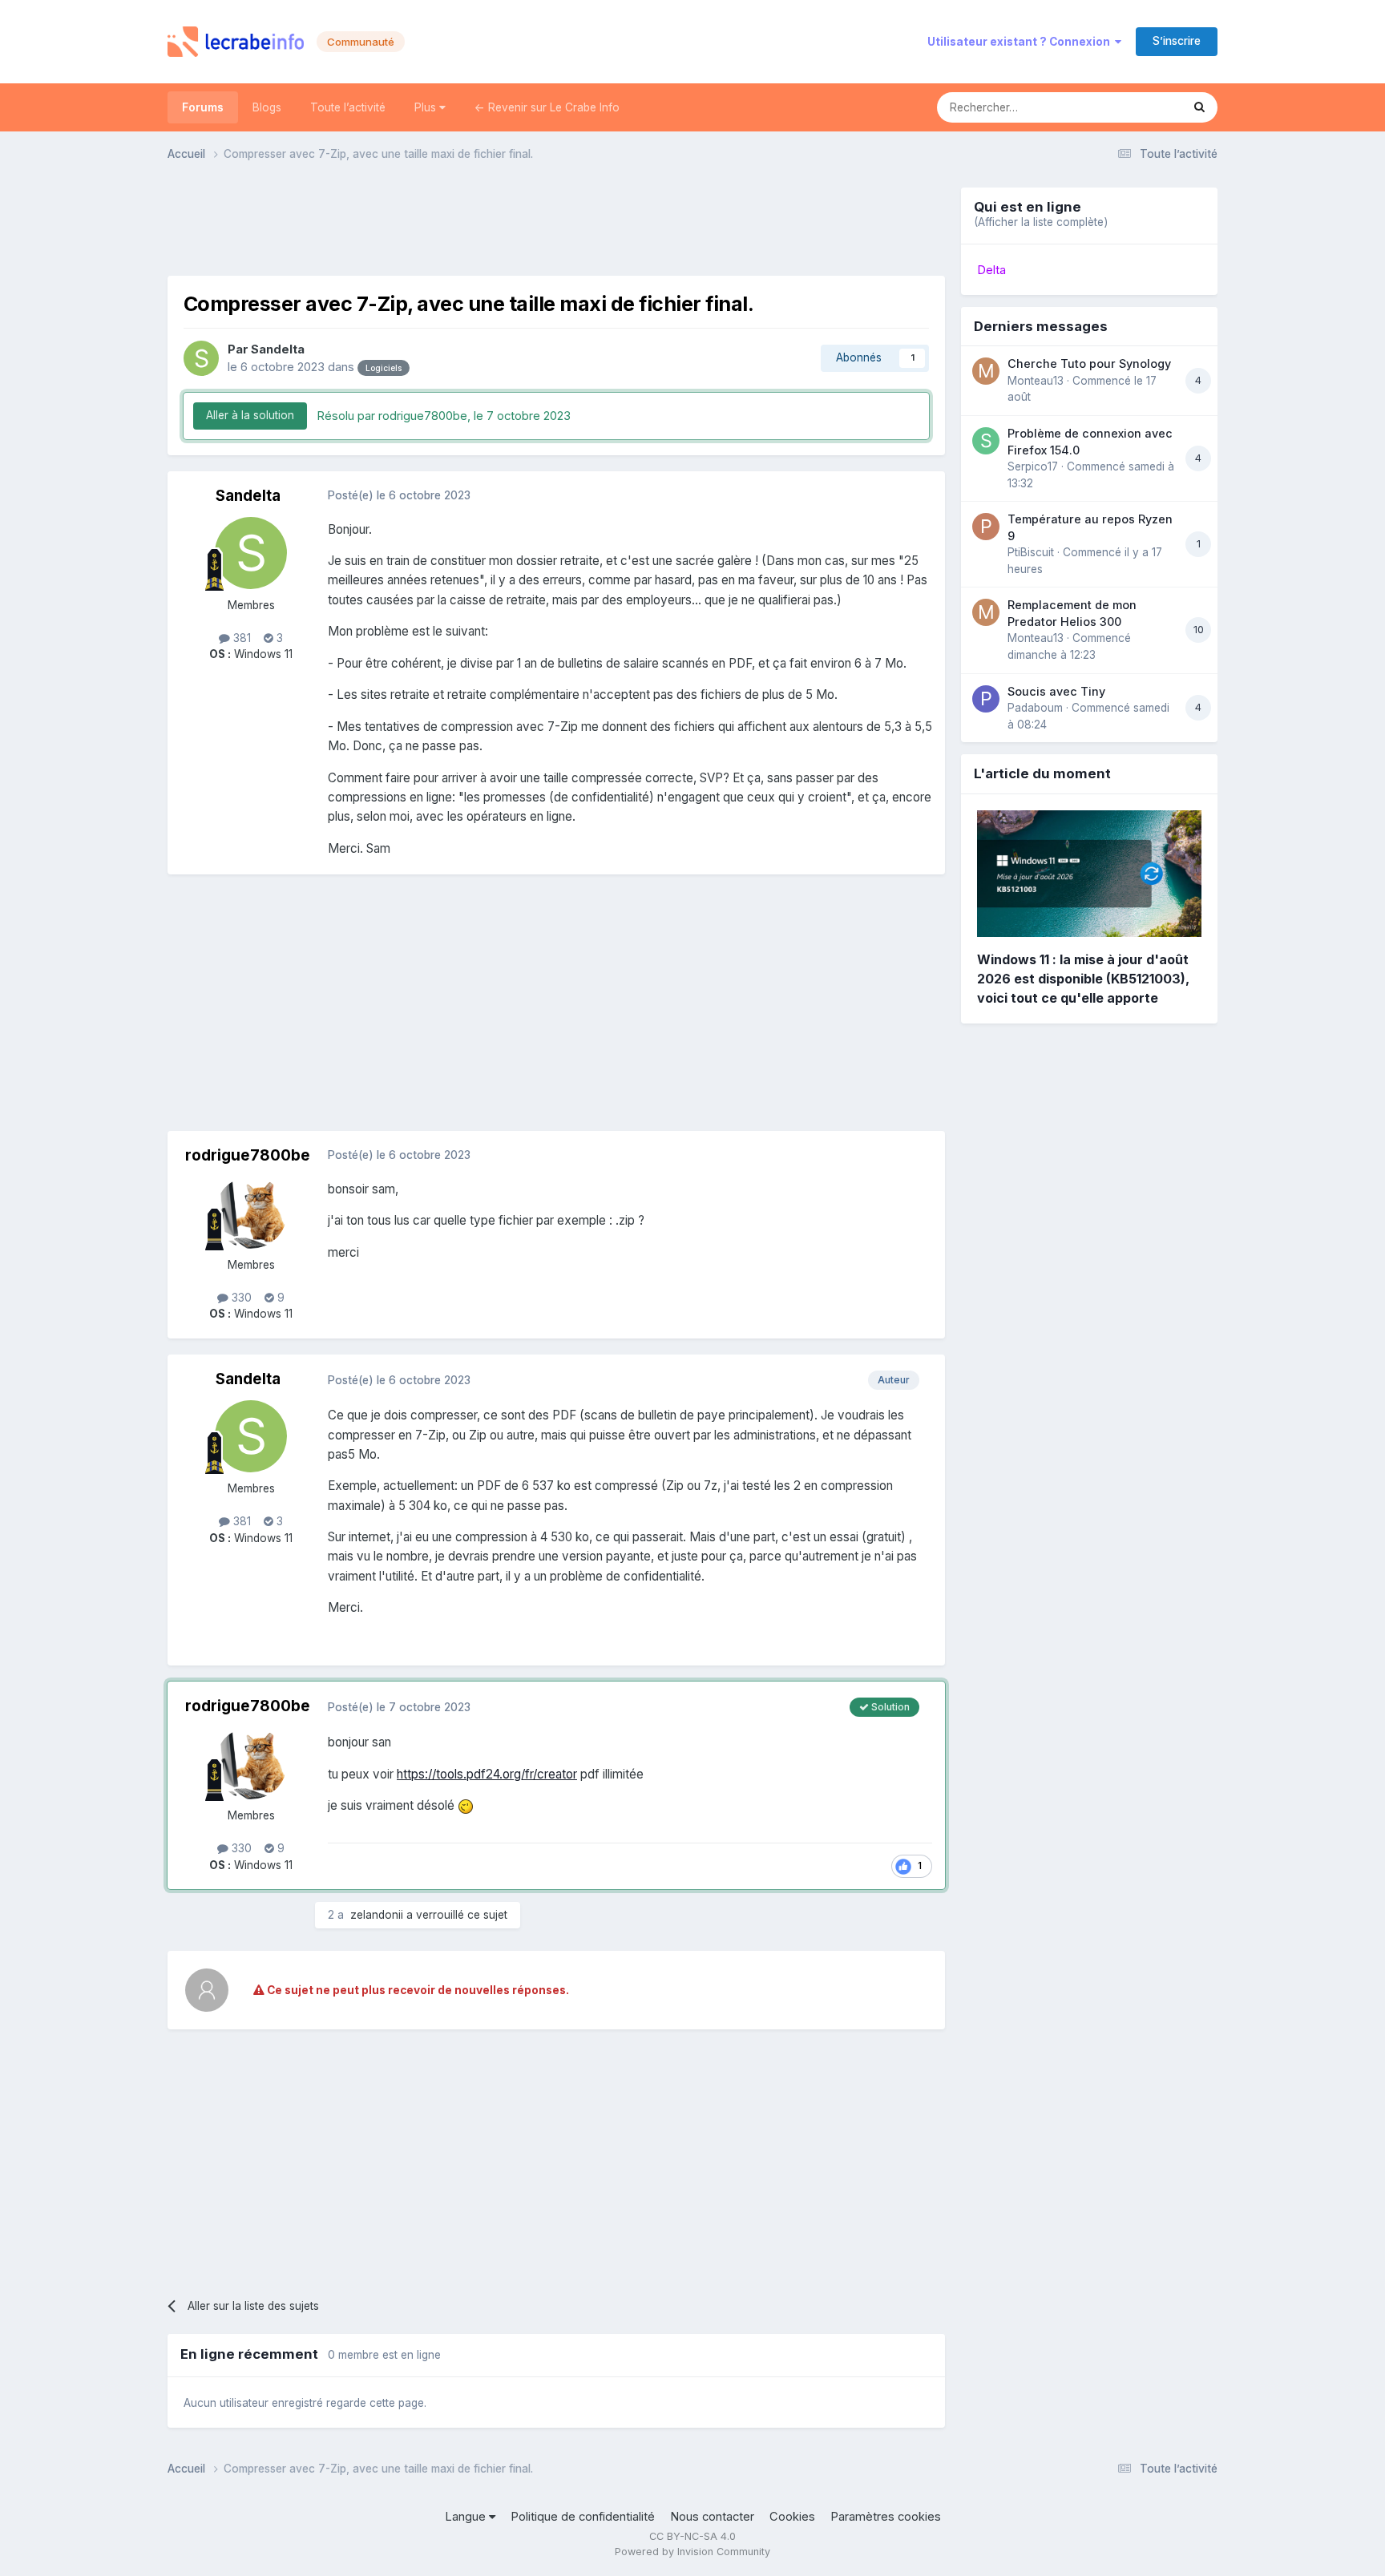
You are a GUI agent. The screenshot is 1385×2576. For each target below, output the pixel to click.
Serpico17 (1033, 466)
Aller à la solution (250, 415)
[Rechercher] (1199, 107)
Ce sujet (1139, 107)
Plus (427, 107)
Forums (203, 107)
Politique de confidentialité (583, 2517)
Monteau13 (1036, 381)
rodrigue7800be (248, 1155)
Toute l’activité (348, 107)
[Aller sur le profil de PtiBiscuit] (986, 527)
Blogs (267, 107)
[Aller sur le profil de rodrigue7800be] (251, 1213)
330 (240, 1298)
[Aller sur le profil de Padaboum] (986, 699)
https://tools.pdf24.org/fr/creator (487, 1774)
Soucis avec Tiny (1056, 691)
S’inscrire (1177, 41)
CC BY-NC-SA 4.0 (692, 2536)
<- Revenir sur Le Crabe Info (547, 107)
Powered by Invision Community (692, 2552)
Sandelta (278, 349)
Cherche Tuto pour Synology (1089, 363)
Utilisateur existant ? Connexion (1021, 42)
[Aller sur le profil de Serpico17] (986, 441)
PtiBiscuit (1031, 552)
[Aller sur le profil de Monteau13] (986, 371)
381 (240, 638)
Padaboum (1035, 708)
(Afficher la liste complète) (1041, 222)
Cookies (792, 2517)
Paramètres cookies (886, 2517)
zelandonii (377, 1915)
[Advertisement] (556, 224)
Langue (467, 2517)
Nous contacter (712, 2517)
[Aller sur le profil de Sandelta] (201, 358)
